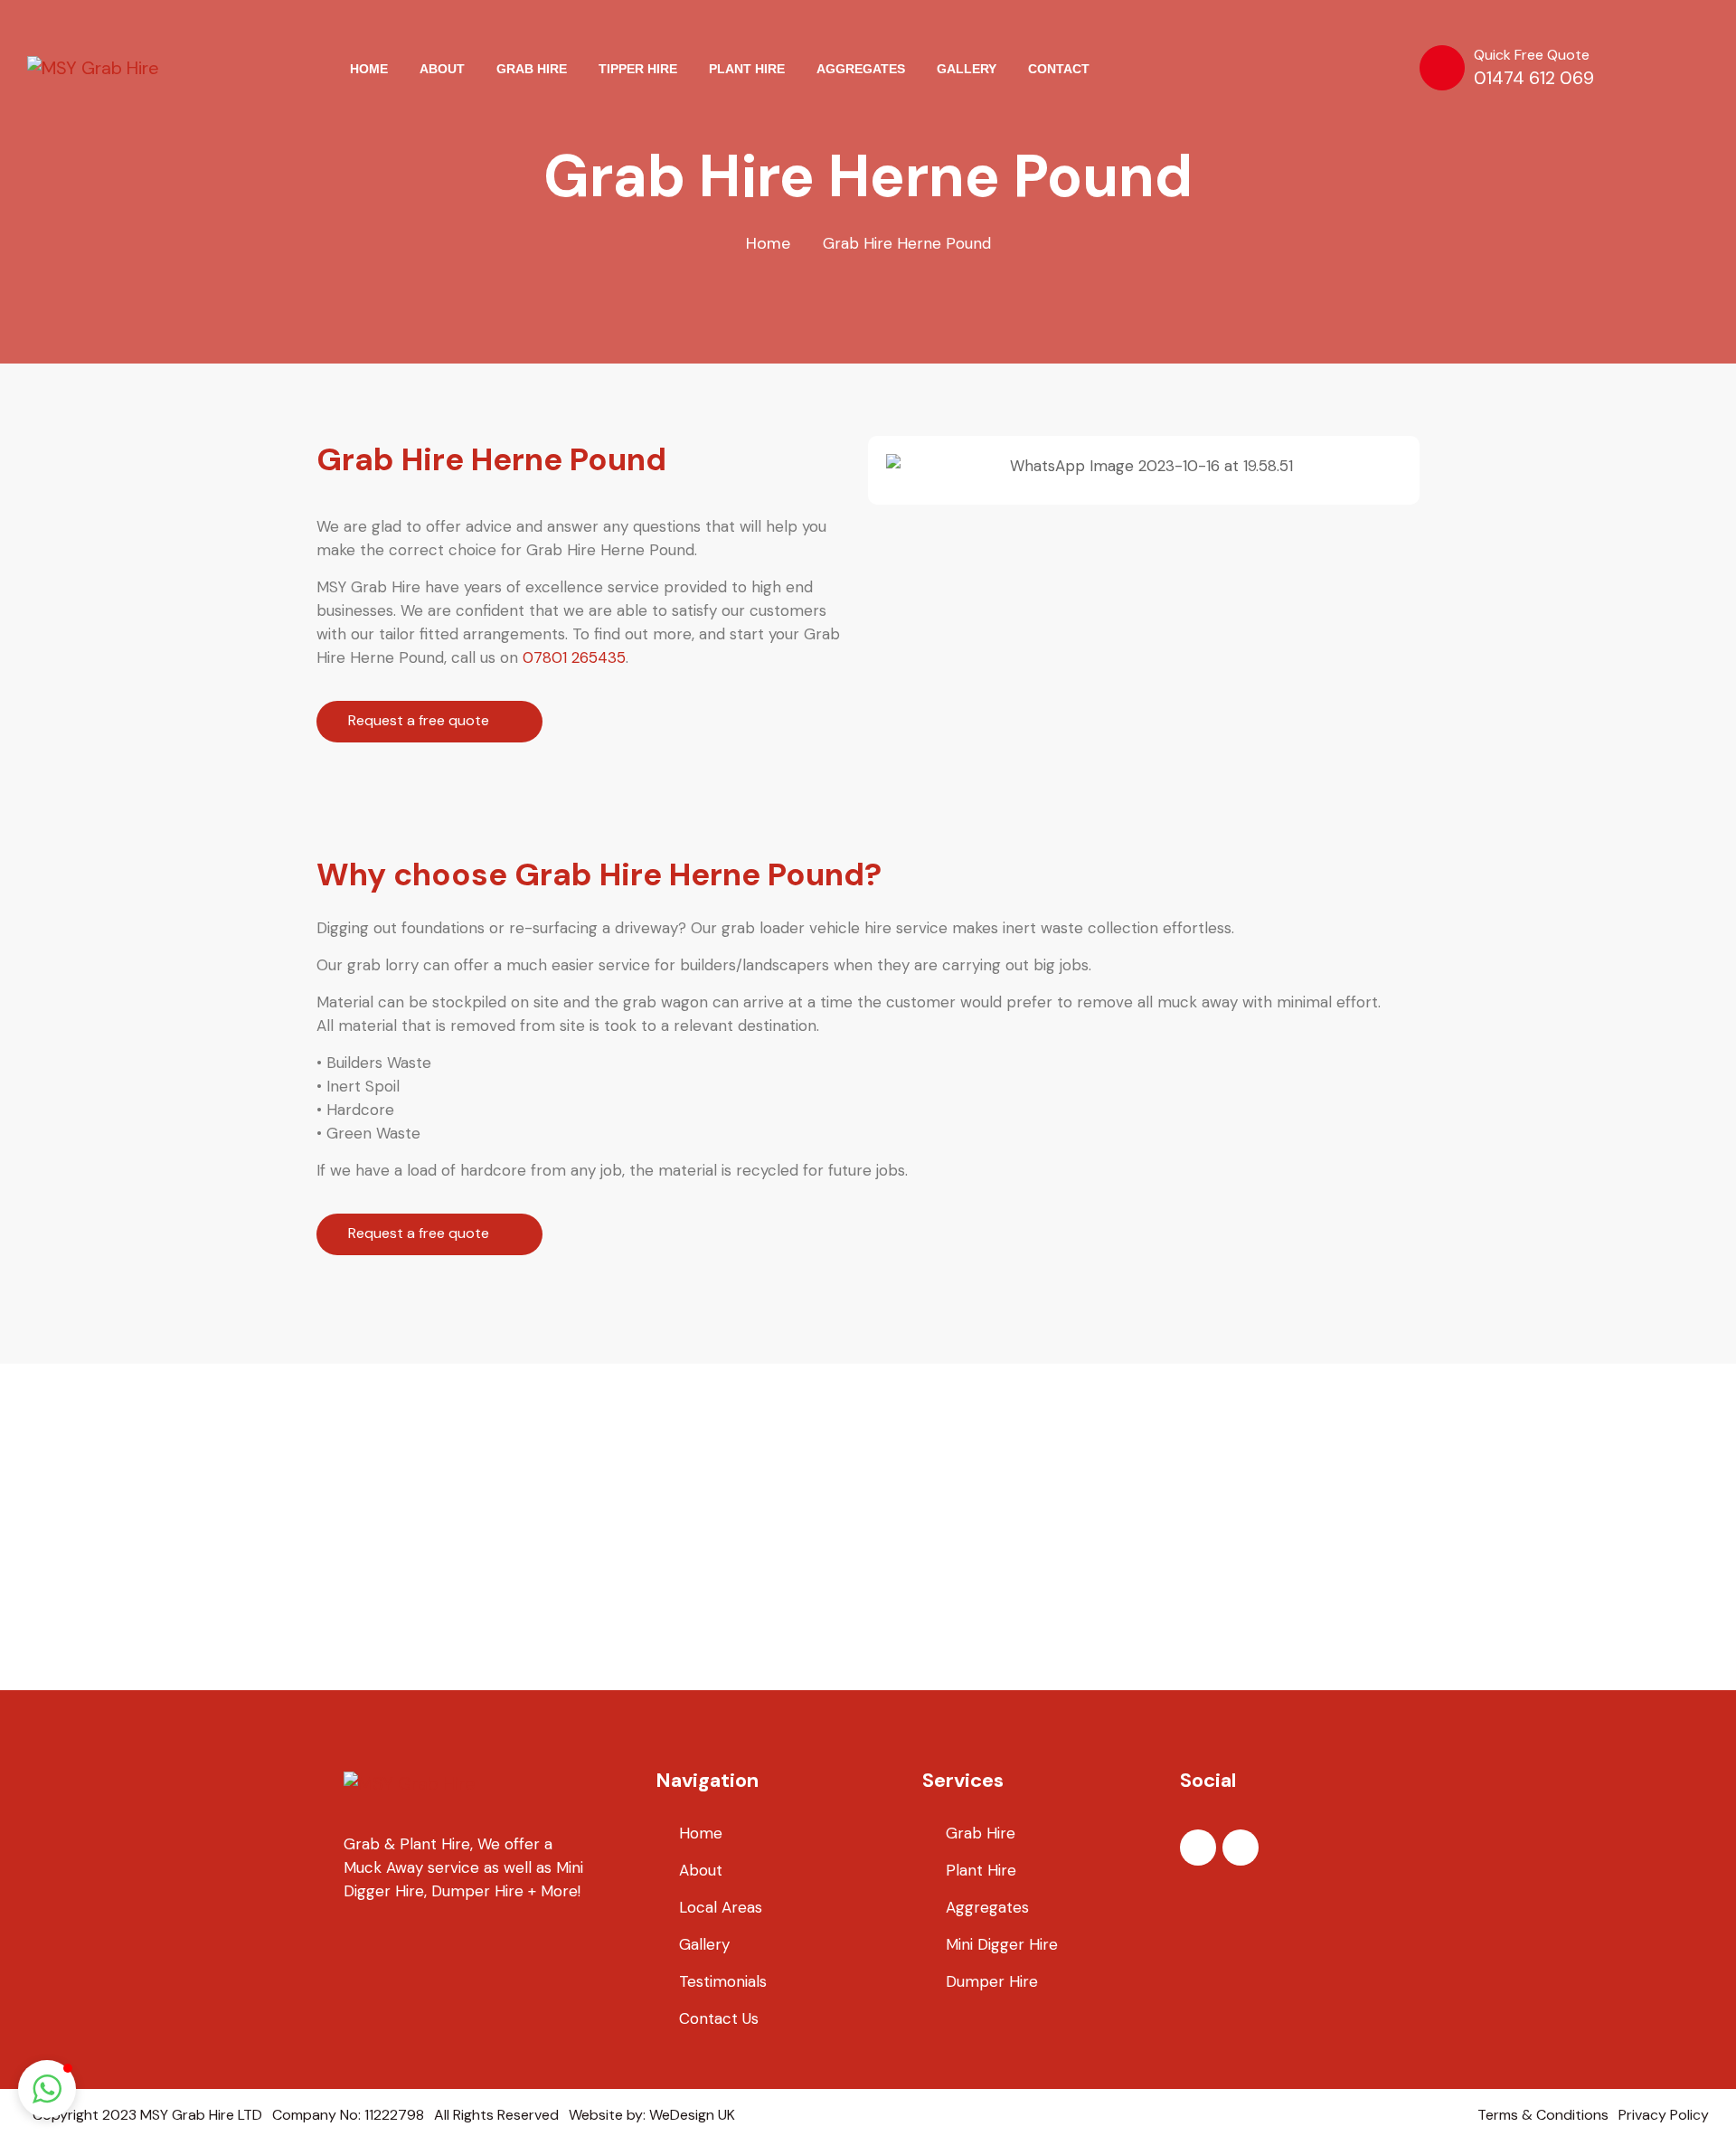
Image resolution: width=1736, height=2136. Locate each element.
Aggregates (987, 1907)
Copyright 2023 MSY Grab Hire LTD (147, 2115)
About (701, 1870)
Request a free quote (420, 720)
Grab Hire (981, 1833)
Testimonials (723, 1981)
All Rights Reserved (496, 2115)
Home (768, 243)
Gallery (704, 1944)
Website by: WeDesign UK (652, 2115)
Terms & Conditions (1543, 2115)
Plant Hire (981, 1870)
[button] (904, 466)
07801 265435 (574, 657)
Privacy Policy (1664, 2115)
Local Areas (721, 1907)
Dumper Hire (992, 1981)
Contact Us (719, 2018)
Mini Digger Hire (1002, 1944)
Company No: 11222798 (348, 2115)
